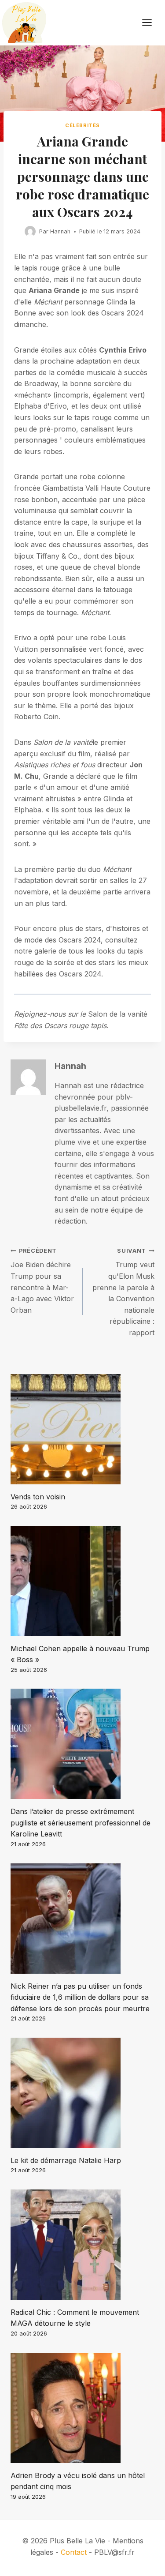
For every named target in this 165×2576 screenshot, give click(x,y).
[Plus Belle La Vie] (24, 23)
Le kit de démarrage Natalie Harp (66, 2160)
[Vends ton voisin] (82, 1429)
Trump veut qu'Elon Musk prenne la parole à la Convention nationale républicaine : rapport (123, 1292)
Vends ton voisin (38, 1497)
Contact (74, 2552)
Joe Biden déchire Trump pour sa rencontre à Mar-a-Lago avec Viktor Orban (42, 1281)
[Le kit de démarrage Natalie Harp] (82, 2093)
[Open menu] (151, 23)
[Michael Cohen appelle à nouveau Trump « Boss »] (82, 1581)
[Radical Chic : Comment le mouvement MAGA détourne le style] (82, 2245)
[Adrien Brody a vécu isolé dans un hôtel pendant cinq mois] (82, 2408)
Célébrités (82, 125)
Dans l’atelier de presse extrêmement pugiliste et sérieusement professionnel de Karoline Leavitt (81, 1823)
